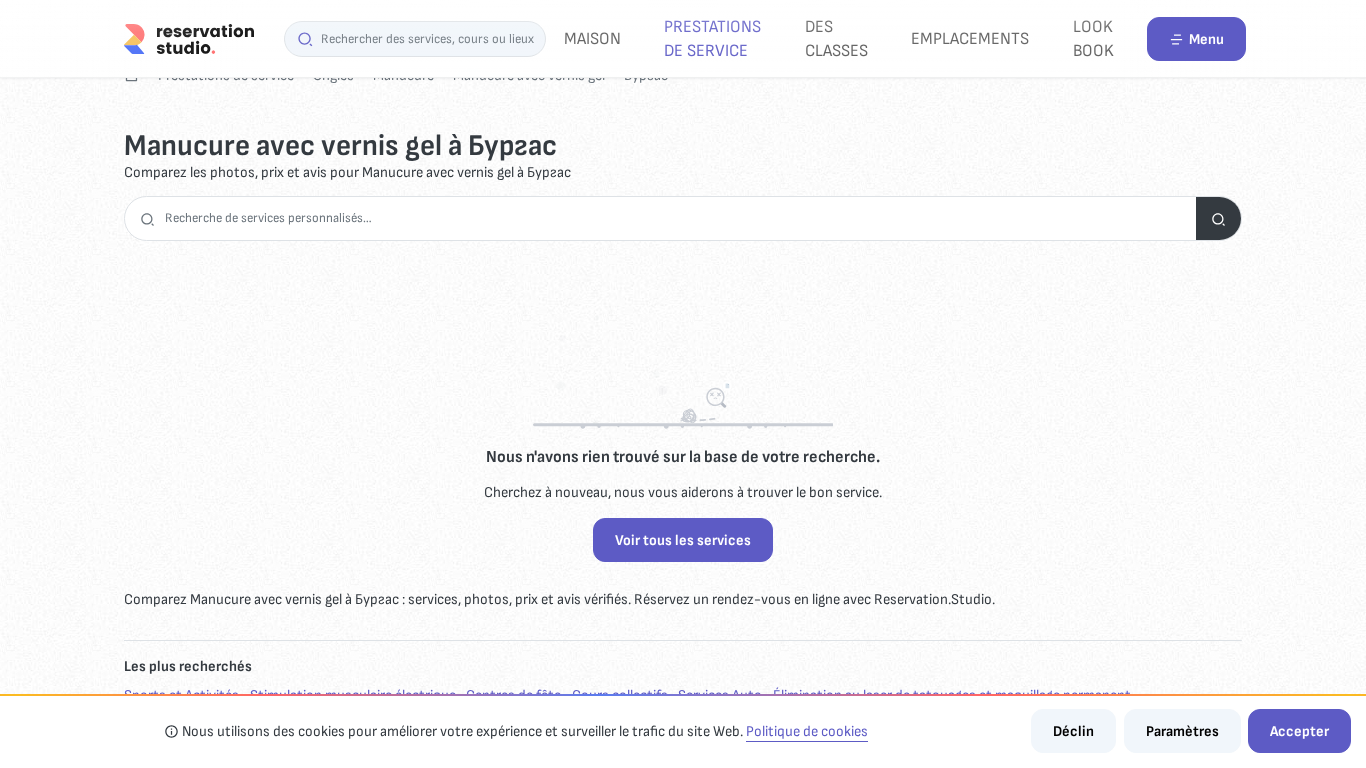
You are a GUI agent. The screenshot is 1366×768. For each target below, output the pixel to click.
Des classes (836, 38)
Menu (1206, 39)
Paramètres (1182, 731)
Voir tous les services (683, 540)
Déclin (1073, 731)
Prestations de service (712, 38)
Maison (592, 38)
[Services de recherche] (1218, 218)
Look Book (1093, 38)
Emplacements (970, 38)
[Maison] (189, 38)
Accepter (1299, 731)
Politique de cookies (807, 731)
